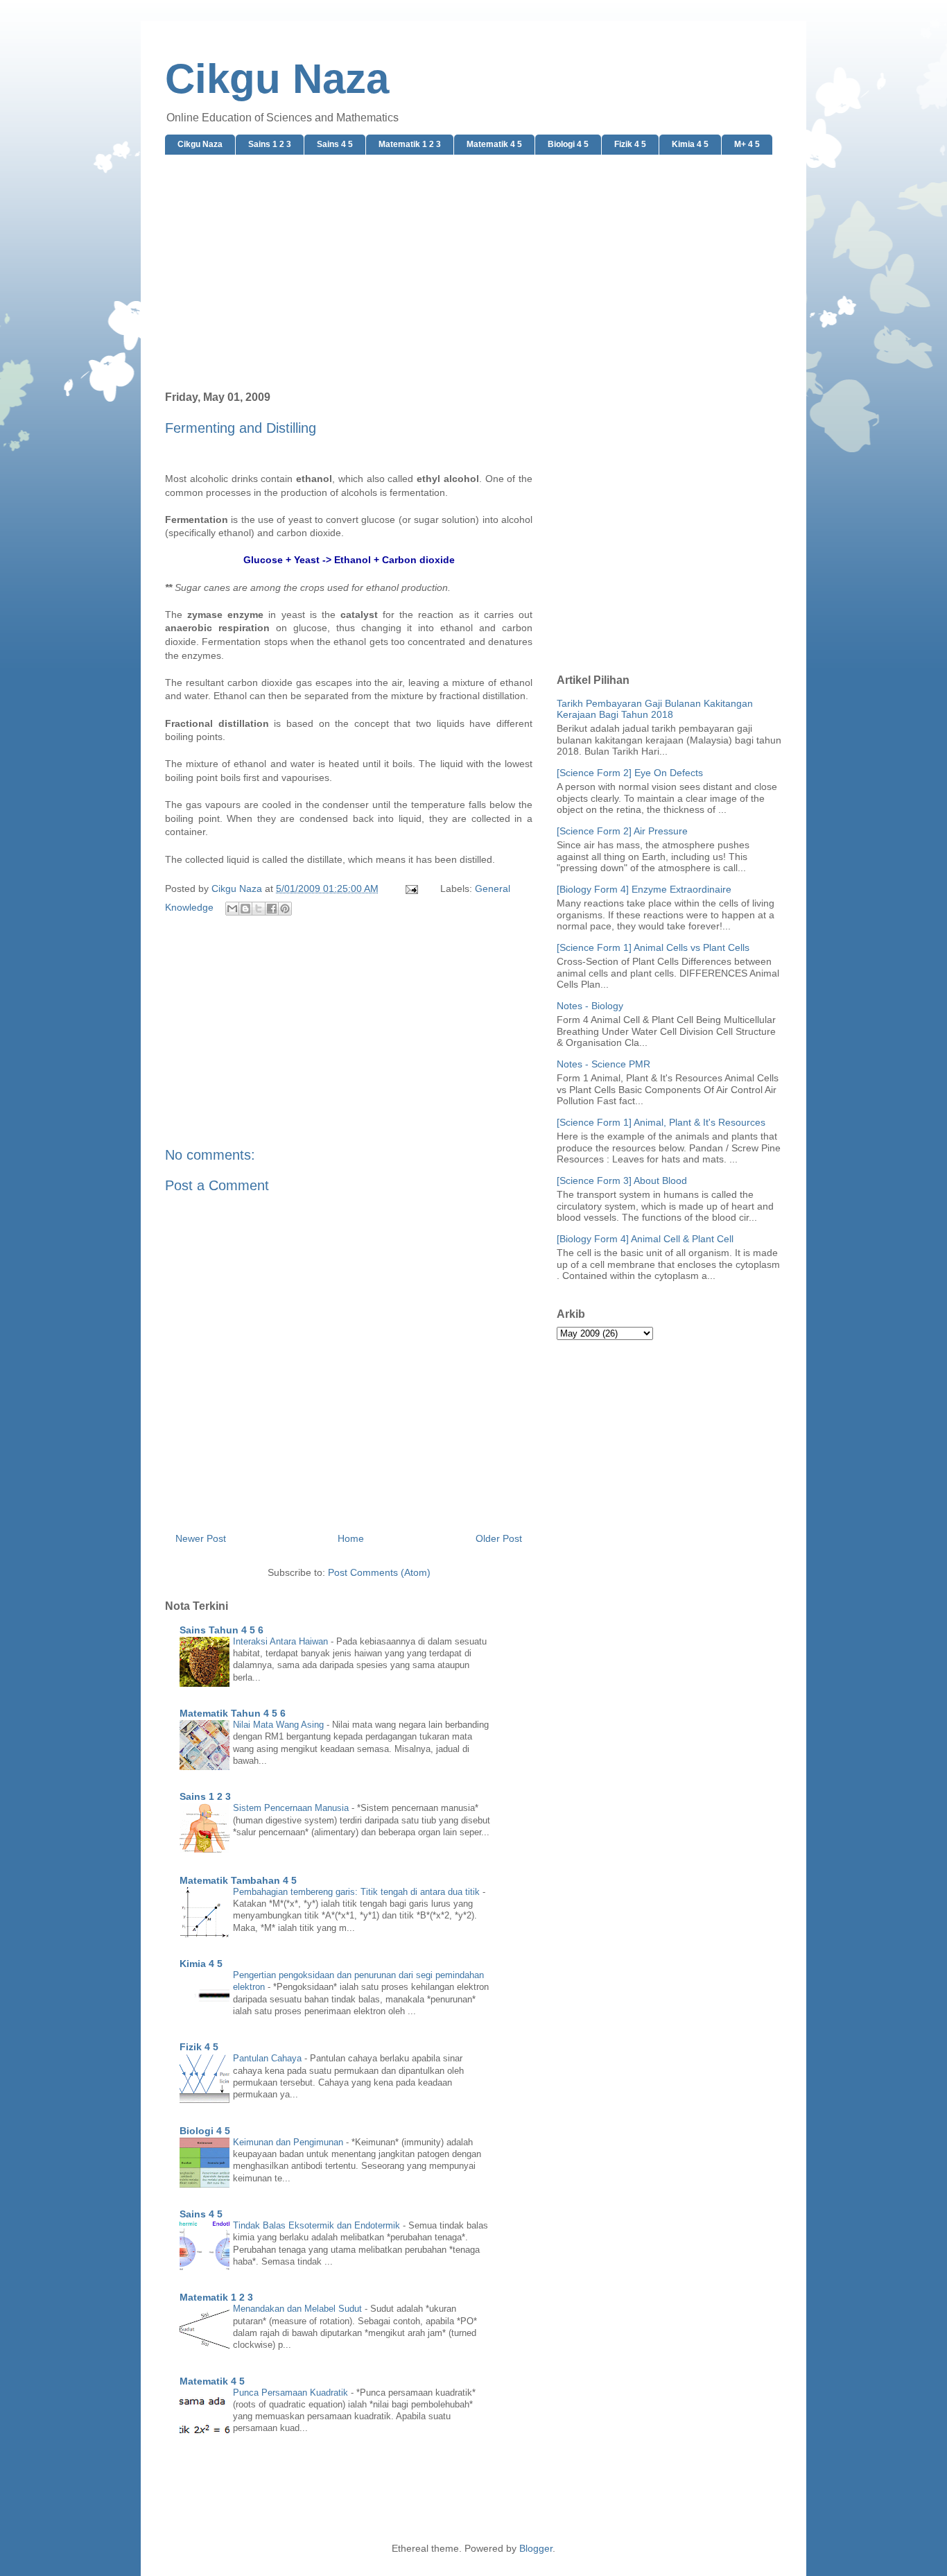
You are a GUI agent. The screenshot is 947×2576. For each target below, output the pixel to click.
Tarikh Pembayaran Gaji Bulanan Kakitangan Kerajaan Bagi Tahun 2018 (655, 709)
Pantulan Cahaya (269, 2058)
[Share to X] (259, 909)
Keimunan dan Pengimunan (289, 2142)
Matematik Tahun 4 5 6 (233, 1713)
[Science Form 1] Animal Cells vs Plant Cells (653, 947)
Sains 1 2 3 (270, 144)
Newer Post (201, 1538)
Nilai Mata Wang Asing (280, 1725)
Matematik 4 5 (494, 144)
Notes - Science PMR (603, 1064)
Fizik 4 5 (630, 144)
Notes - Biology (590, 1006)
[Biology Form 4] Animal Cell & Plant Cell (645, 1239)
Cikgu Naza (277, 79)
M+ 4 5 (747, 144)
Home (351, 1538)
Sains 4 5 (335, 144)
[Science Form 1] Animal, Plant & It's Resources (661, 1122)
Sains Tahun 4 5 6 (221, 1630)
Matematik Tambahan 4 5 (238, 1880)
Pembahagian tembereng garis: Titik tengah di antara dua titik (358, 1892)
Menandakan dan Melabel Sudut (299, 2309)
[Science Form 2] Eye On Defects (630, 773)
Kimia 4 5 (690, 144)
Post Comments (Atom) (379, 1572)
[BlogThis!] (245, 909)
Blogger (536, 2548)
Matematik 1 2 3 (410, 144)
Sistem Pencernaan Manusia (292, 1808)
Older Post (499, 1538)
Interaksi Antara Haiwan (282, 1641)
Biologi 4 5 (568, 144)
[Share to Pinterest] (285, 909)
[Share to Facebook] (272, 909)
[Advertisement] (473, 273)
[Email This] (232, 909)
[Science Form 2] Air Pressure (622, 831)
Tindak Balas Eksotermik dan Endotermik (318, 2225)
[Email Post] (411, 888)
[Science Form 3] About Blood (622, 1180)
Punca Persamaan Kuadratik (292, 2393)
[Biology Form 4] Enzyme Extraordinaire (644, 889)
